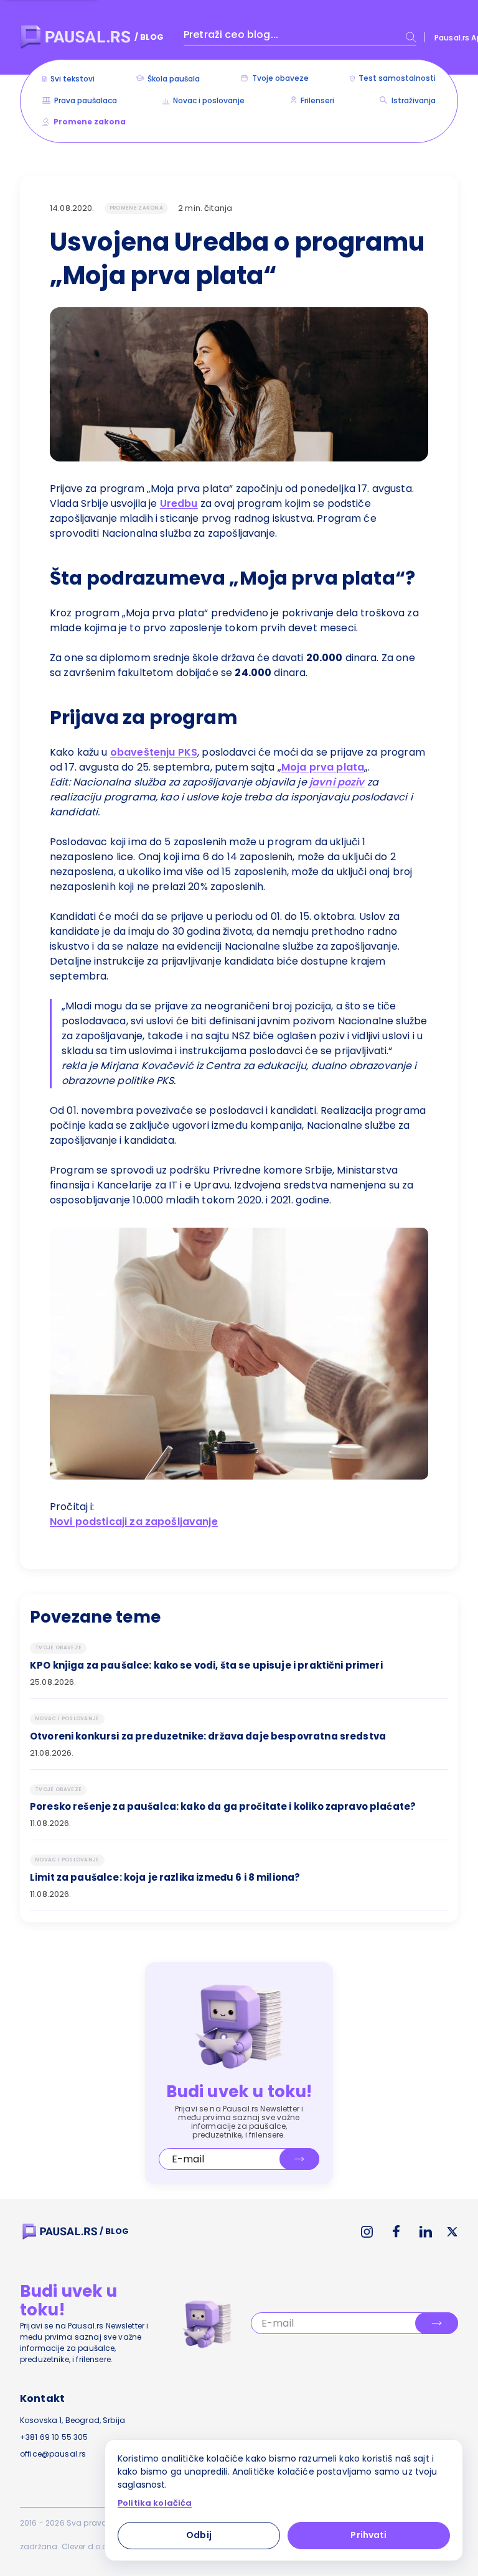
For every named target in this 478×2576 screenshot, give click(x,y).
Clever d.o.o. (86, 2546)
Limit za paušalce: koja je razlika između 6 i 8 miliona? (165, 1878)
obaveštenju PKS (154, 752)
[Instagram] (367, 2232)
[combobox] (300, 37)
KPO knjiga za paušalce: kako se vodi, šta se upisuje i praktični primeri (206, 1666)
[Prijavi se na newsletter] (299, 2159)
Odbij (199, 2535)
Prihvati (368, 2535)
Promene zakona (136, 208)
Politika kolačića (155, 2503)
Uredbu (179, 503)
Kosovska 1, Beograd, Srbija (73, 2420)
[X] (452, 2232)
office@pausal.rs (53, 2454)
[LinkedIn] (426, 2232)
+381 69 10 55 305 (54, 2437)
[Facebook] (396, 2231)
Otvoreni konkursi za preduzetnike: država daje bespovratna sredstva (208, 1736)
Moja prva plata (323, 767)
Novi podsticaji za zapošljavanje (134, 1522)
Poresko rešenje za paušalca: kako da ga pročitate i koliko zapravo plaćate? (223, 1807)
